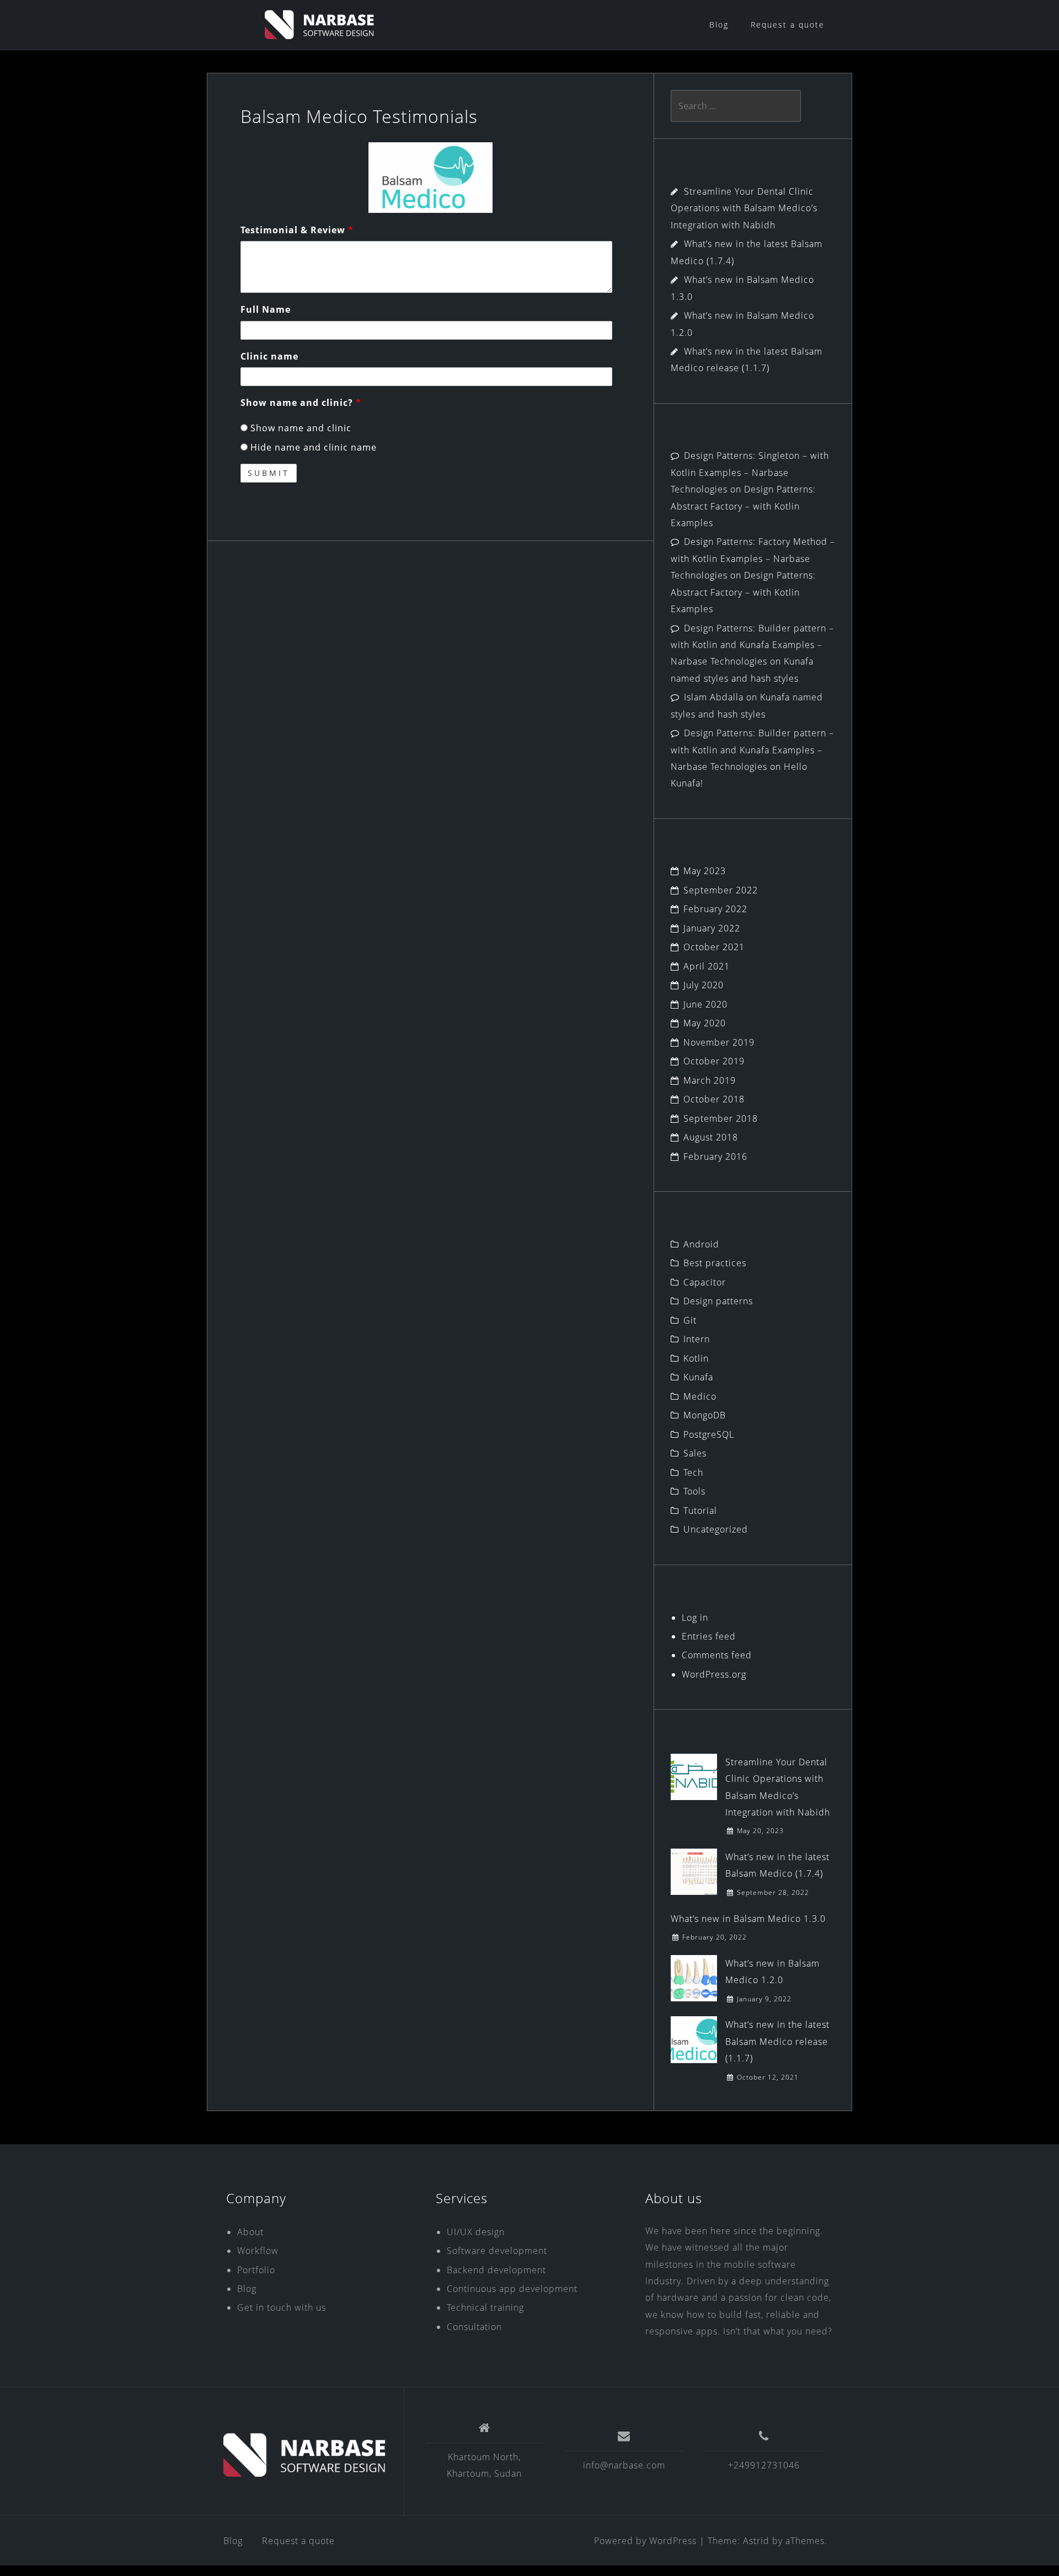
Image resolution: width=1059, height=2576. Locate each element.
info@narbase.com (624, 2465)
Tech (693, 1472)
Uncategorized (716, 1529)
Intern (697, 1339)
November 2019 (719, 1042)
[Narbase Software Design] (305, 2455)
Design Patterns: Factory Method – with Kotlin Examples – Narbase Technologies (753, 558)
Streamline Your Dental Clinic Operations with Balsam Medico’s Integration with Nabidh (744, 208)
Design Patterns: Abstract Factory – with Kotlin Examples (743, 506)
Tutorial (700, 1511)
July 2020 (704, 985)
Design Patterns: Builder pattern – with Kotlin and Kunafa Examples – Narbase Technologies (752, 645)
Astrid (756, 2541)
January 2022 (712, 928)
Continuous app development (512, 2289)
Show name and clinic (299, 428)
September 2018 (721, 1118)
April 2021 (707, 966)
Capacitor (705, 1282)
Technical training (485, 2307)
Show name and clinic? (301, 403)
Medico (700, 1396)
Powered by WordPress (645, 2541)
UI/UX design (476, 2232)
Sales (695, 1453)
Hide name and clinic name (312, 447)
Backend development (496, 2270)
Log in (695, 1618)
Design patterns (718, 1301)
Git (690, 1320)
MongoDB (705, 1415)
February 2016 (715, 1156)
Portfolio (256, 2270)
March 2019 (710, 1080)
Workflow (258, 2251)
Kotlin (696, 1358)
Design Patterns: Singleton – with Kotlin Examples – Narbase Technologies (750, 472)
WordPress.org (714, 1674)
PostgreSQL (709, 1434)
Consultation (474, 2327)
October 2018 (714, 1099)
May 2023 (705, 871)
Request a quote (788, 25)
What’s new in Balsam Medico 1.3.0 (748, 1919)
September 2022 (721, 890)
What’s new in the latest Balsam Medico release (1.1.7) (777, 2041)
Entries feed (709, 1636)
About (250, 2232)
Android (701, 1244)
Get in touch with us (282, 2307)
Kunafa (698, 1377)
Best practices (715, 1263)
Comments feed (717, 1655)
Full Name (266, 309)
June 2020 (705, 1004)
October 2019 (714, 1061)
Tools (694, 1491)
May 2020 (705, 1023)
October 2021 (714, 947)
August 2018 (711, 1137)
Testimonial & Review (297, 230)
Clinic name (269, 356)
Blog (719, 25)
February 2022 (715, 909)
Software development (497, 2251)
